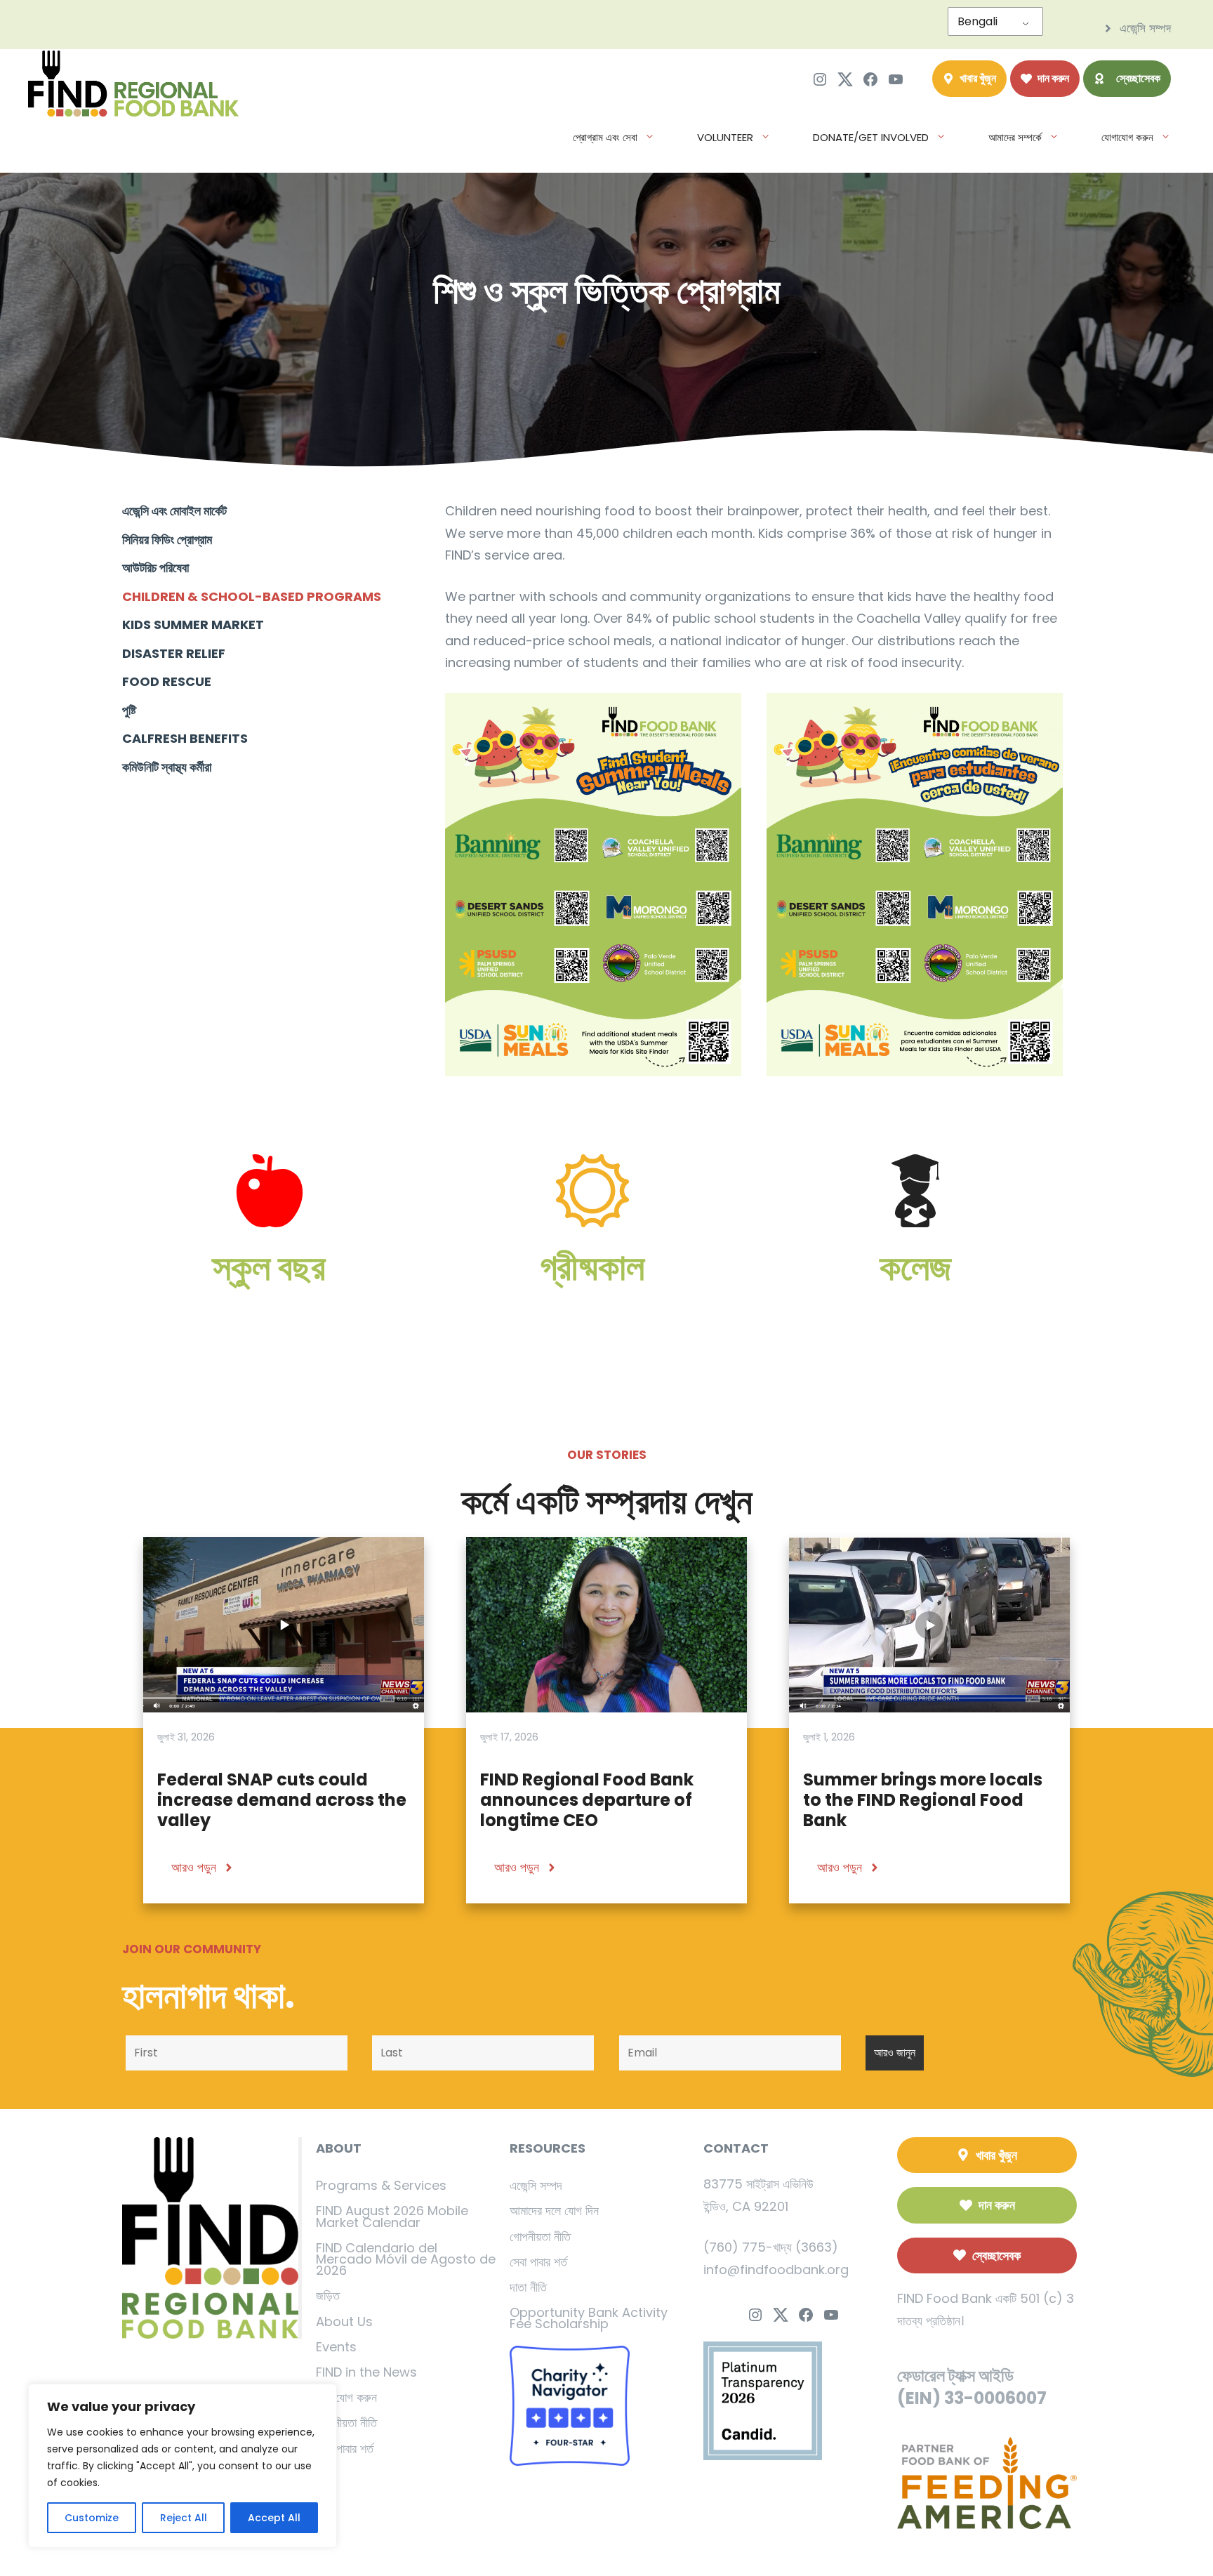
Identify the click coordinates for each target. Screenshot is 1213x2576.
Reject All (184, 2518)
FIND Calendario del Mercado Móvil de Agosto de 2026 (406, 2259)
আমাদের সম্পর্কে (1015, 137)
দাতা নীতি (528, 2287)
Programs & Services (381, 2185)
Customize (92, 2518)
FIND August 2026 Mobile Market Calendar (392, 2216)
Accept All (274, 2518)
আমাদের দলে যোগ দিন (554, 2211)
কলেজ (915, 1267)
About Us (344, 2321)
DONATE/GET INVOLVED (871, 137)
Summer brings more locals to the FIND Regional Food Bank (923, 1800)
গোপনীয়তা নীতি (346, 2423)
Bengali (977, 21)
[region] (183, 2466)
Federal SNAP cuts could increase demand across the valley (282, 1800)
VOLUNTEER (725, 137)
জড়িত (328, 2296)
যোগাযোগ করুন (1127, 137)
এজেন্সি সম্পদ (536, 2185)
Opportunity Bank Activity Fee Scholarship (589, 2318)
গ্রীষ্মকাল (592, 1267)
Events (336, 2347)
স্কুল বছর (269, 1267)
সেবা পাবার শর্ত (345, 2449)
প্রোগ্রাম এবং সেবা (605, 137)
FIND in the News (366, 2372)
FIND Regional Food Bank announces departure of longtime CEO (587, 1800)
